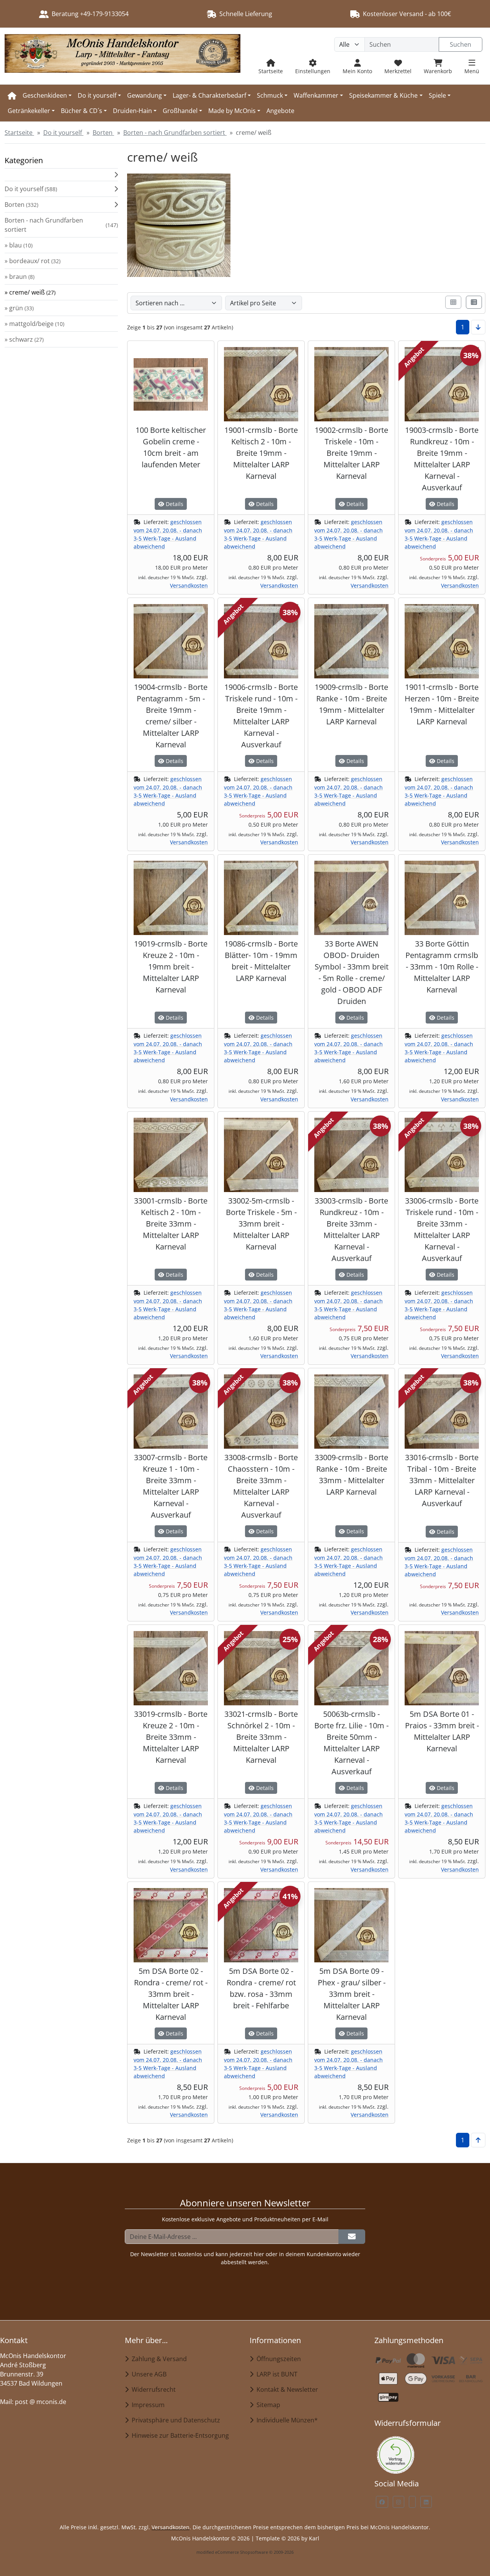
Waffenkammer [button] (316, 95)
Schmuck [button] (270, 95)
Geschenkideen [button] (45, 95)
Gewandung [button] (145, 95)
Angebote (280, 111)
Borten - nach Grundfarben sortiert (61, 225)
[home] (12, 95)
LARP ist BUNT (275, 2374)
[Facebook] (382, 2502)
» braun (20, 277)
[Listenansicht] (474, 302)
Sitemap (267, 2405)
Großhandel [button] (180, 111)
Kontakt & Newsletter (286, 2389)
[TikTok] (412, 2502)
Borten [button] (21, 205)
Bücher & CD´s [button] (82, 111)
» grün (19, 308)
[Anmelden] (352, 2237)
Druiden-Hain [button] (132, 111)
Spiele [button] (437, 95)
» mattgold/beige (34, 324)
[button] (61, 175)
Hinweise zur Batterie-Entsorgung (179, 2435)
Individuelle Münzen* (286, 2420)
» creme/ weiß (30, 292)
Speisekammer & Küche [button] (383, 95)
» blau (19, 245)
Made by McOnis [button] (232, 111)
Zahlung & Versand (158, 2359)
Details (174, 504)
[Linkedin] (426, 2502)
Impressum (147, 2405)
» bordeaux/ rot (33, 261)
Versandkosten (189, 585)
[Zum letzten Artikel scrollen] (478, 327)
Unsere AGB (148, 2374)
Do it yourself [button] (97, 95)
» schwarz (24, 339)
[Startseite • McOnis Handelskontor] (122, 56)
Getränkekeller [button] (29, 111)
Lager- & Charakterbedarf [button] (209, 95)
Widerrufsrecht (152, 2389)
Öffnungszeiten (277, 2359)
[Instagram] (399, 2502)
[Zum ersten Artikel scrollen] (478, 2140)
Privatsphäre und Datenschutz (174, 2420)
